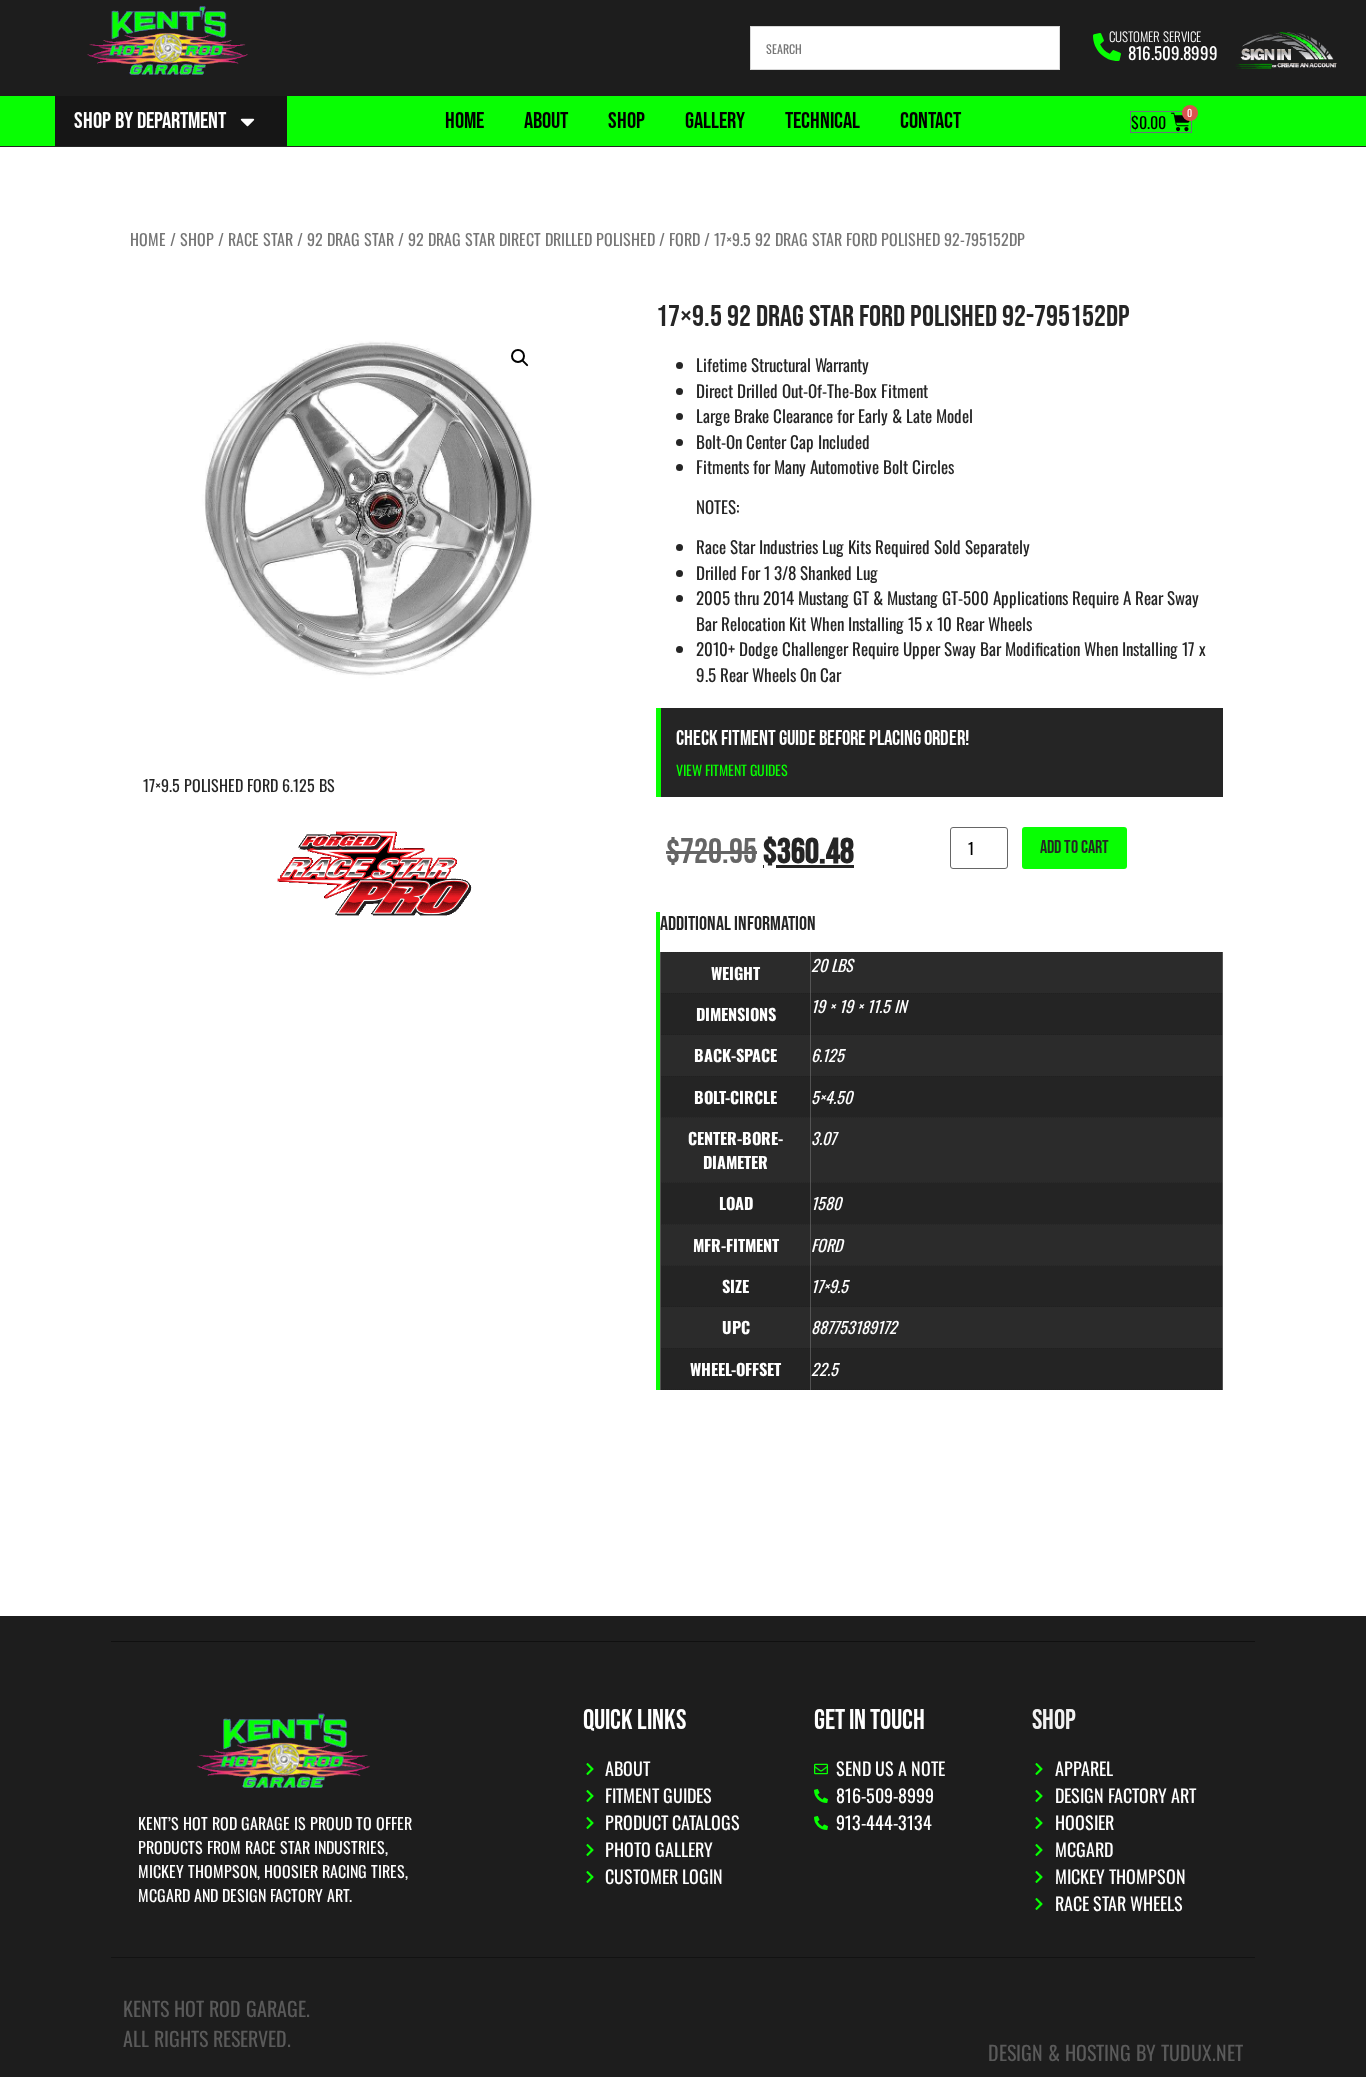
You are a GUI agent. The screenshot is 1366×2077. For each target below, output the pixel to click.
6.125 (827, 1055)
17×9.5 (829, 1286)
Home (464, 121)
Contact (930, 121)
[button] (520, 358)
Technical (822, 121)
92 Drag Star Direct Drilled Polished (531, 239)
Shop (626, 121)
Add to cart (1074, 847)
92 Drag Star (350, 239)
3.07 (823, 1138)
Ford (684, 239)
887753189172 (854, 1327)
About (546, 121)
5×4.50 (831, 1097)
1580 (826, 1203)
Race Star (260, 239)
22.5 (824, 1369)
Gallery (715, 121)
